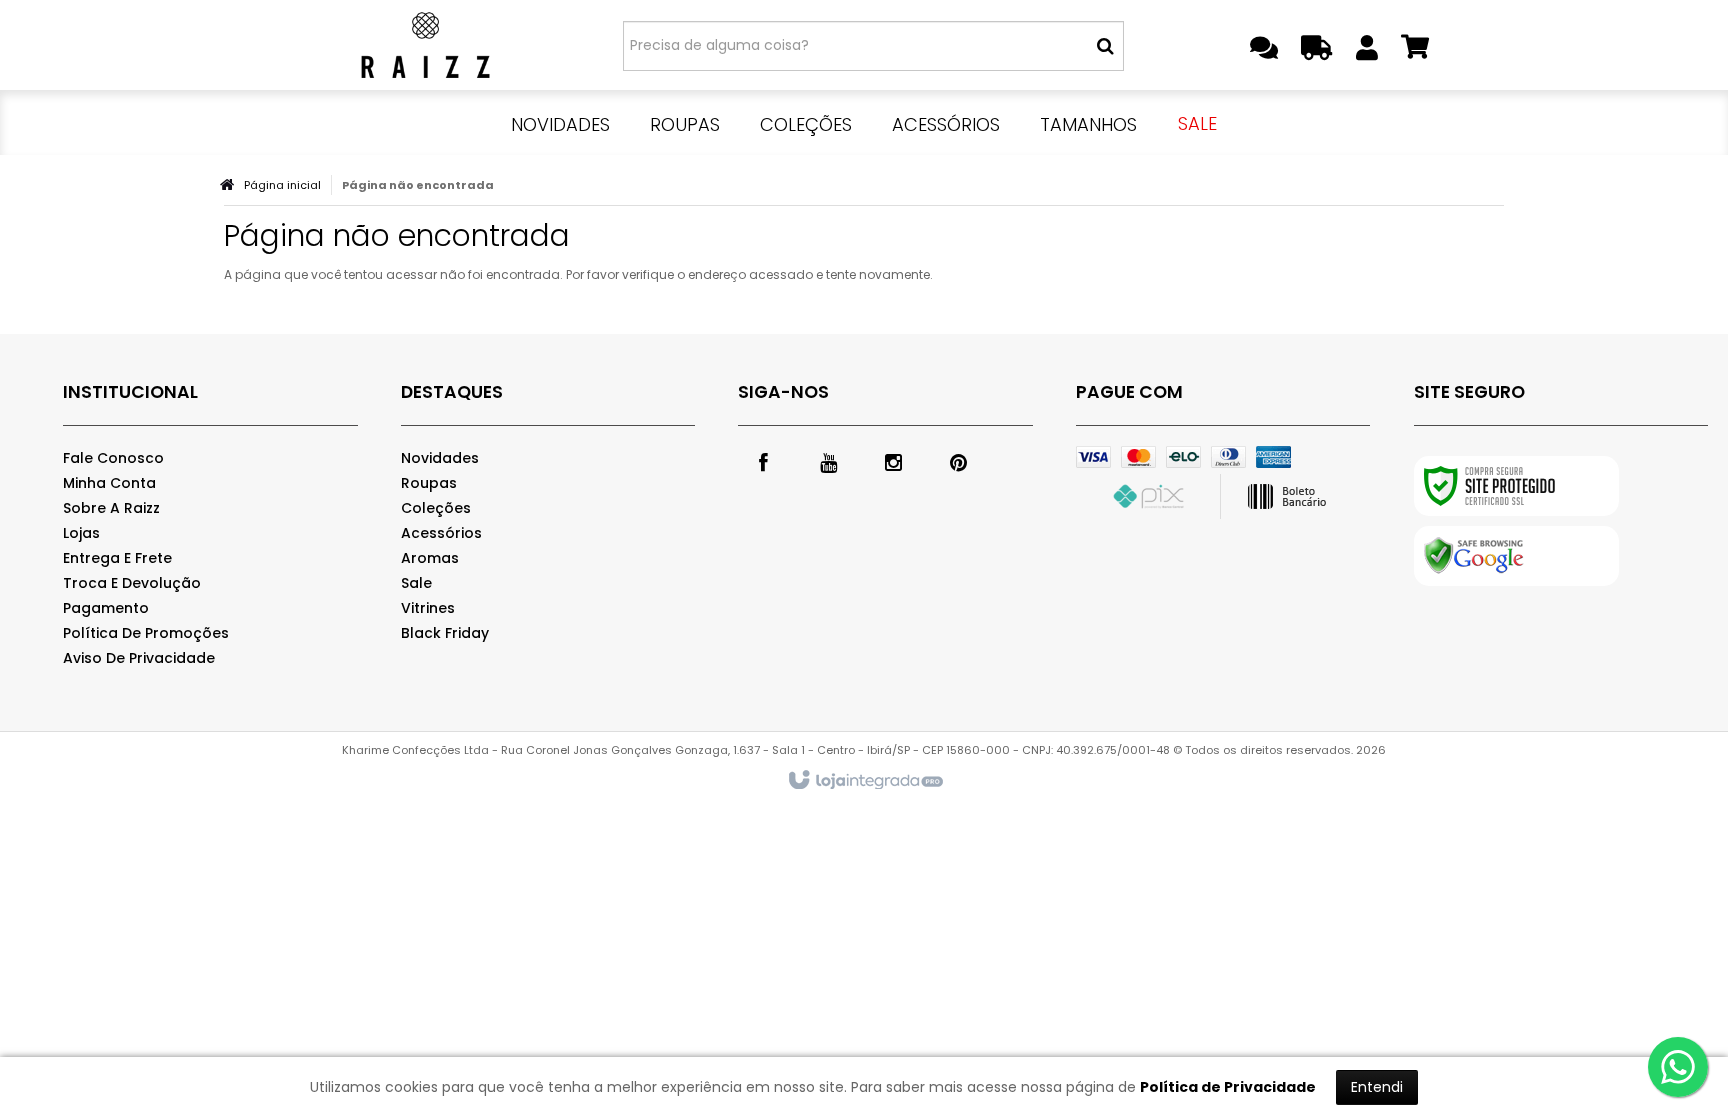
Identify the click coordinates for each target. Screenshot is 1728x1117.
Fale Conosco (113, 458)
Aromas (430, 558)
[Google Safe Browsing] (1516, 556)
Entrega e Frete (117, 558)
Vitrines (428, 608)
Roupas (429, 483)
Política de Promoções (146, 633)
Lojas (81, 533)
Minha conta (109, 483)
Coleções (436, 508)
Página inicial (282, 185)
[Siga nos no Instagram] (893, 461)
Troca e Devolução (132, 583)
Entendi (1377, 1087)
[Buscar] (1105, 46)
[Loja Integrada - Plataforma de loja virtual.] (864, 781)
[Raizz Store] (425, 45)
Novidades (440, 458)
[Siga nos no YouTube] (828, 461)
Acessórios (441, 533)
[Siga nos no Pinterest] (958, 461)
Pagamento (106, 608)
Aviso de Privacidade (139, 658)
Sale (416, 583)
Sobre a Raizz (111, 508)
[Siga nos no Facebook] (763, 461)
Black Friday (445, 633)
